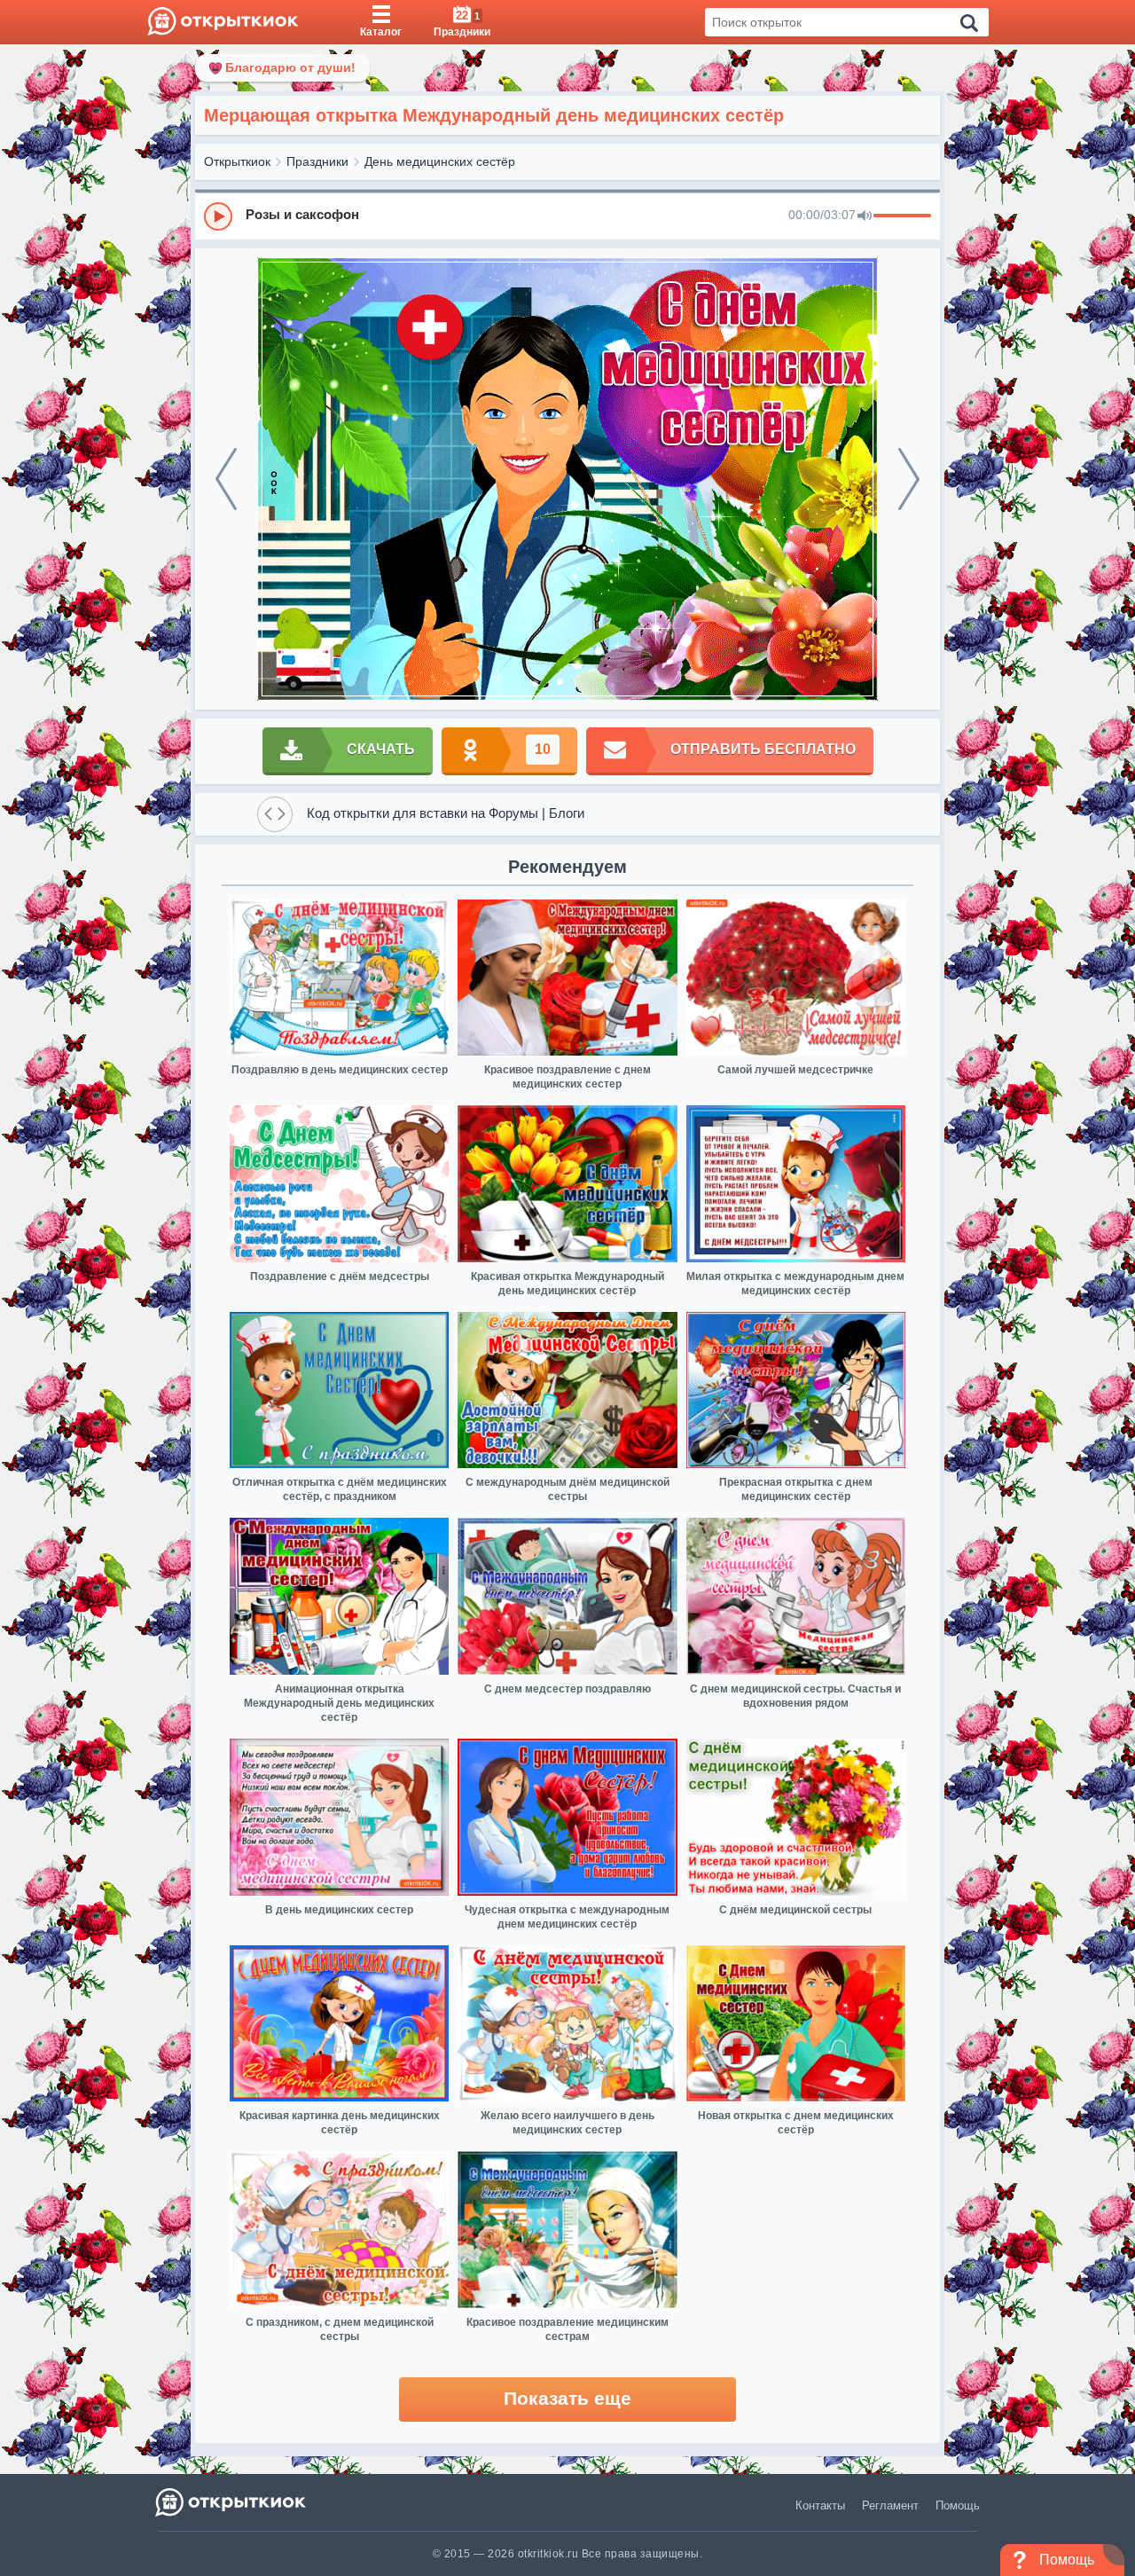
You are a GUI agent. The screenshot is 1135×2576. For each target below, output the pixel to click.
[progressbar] (902, 216)
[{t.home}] (232, 2502)
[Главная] (223, 22)
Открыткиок (237, 161)
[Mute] (865, 216)
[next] (909, 479)
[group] (567, 216)
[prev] (226, 479)
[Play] (218, 216)
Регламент (890, 2505)
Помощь (958, 2505)
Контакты (820, 2505)
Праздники (317, 161)
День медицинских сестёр (440, 161)
